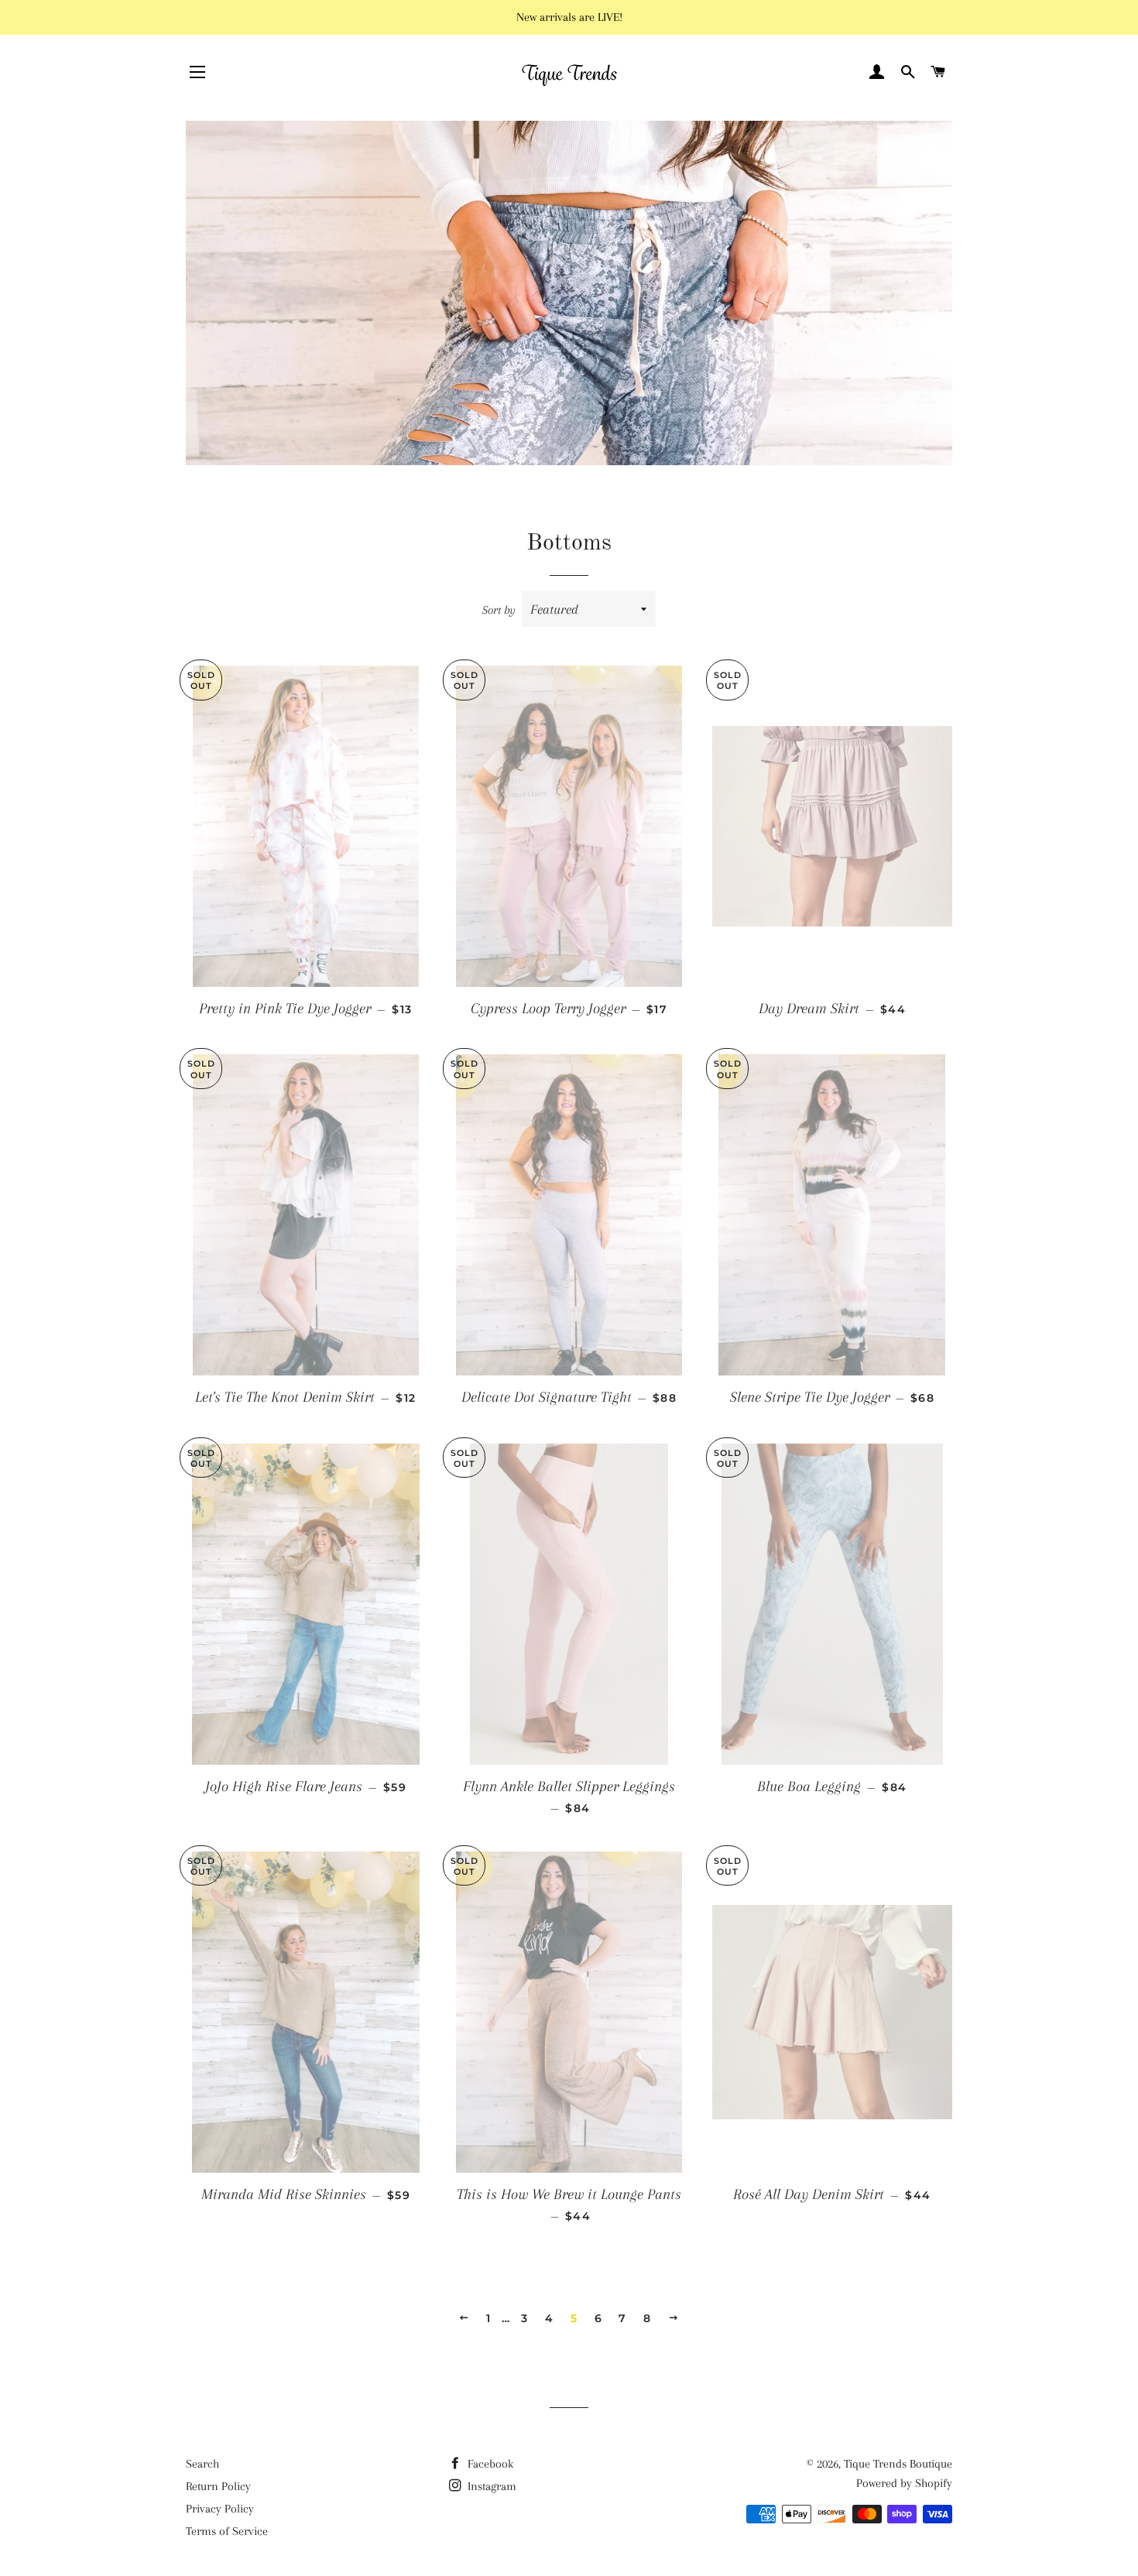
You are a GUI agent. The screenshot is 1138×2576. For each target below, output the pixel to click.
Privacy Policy (220, 2509)
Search (202, 2464)
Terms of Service (227, 2531)
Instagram (490, 2486)
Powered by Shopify (904, 2483)
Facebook (489, 2464)
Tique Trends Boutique (898, 2464)
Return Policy (218, 2486)
